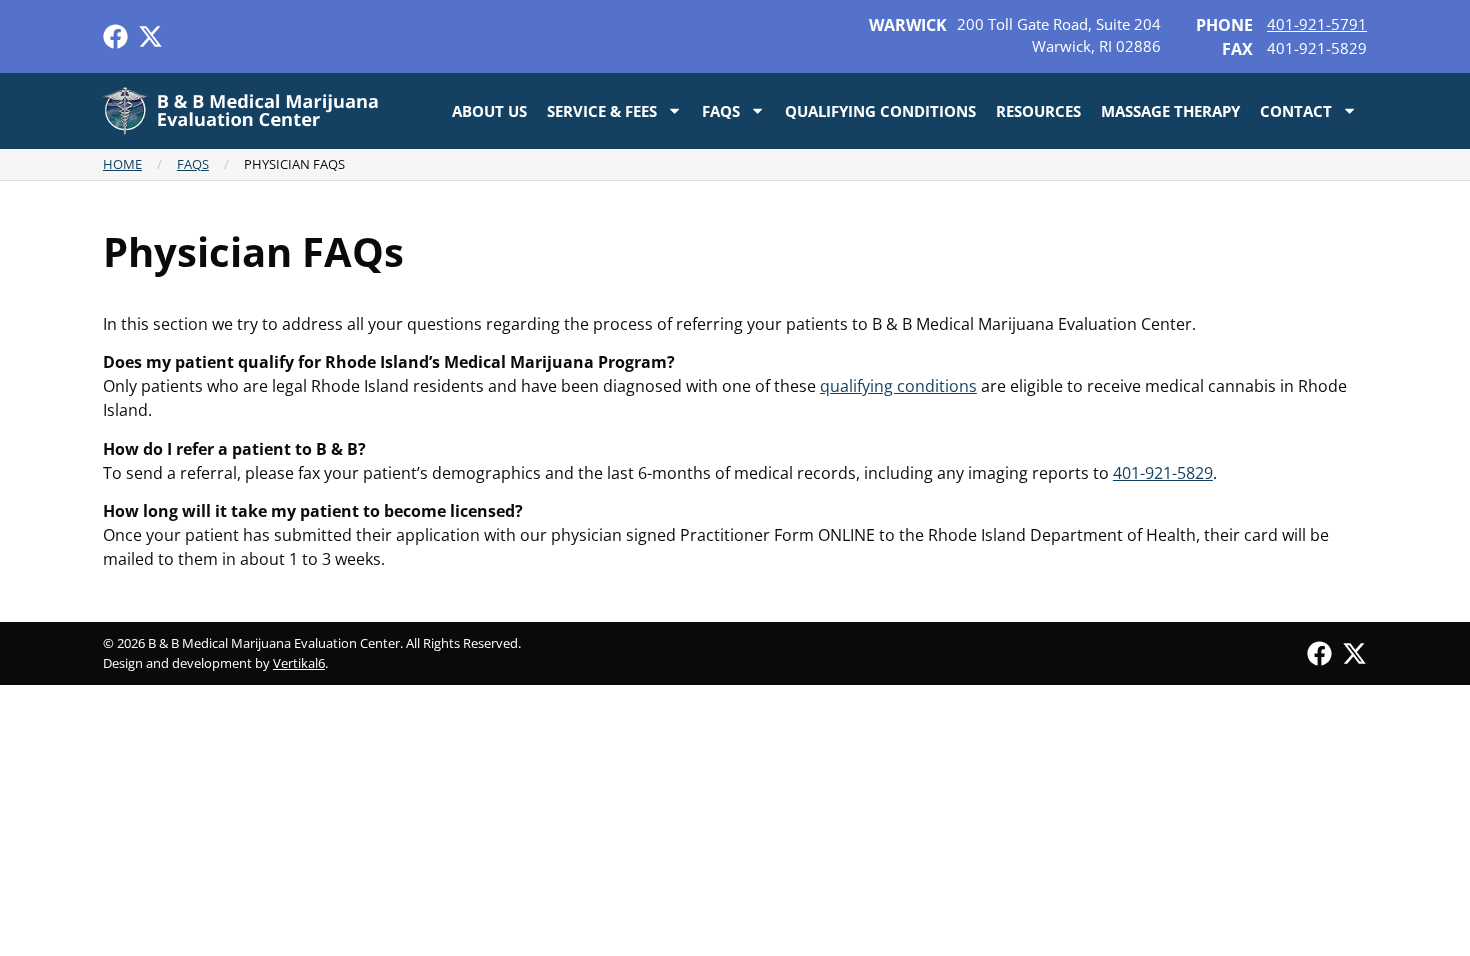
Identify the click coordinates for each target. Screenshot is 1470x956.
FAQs (721, 111)
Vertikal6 (299, 663)
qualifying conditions (898, 386)
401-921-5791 (1317, 24)
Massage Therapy (1170, 111)
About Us (489, 111)
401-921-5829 (1163, 473)
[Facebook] (115, 36)
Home (122, 164)
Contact (1296, 111)
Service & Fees (602, 111)
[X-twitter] (150, 36)
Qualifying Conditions (880, 111)
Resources (1038, 111)
